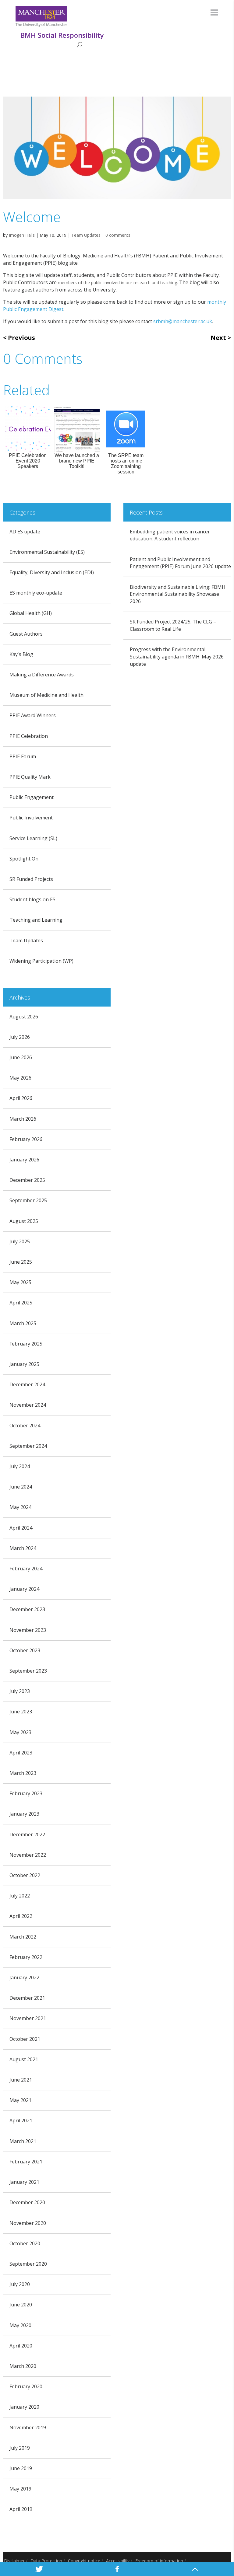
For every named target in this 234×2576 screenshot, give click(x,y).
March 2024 (23, 1548)
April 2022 (21, 1916)
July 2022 (20, 1896)
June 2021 (21, 2080)
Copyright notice (84, 2561)
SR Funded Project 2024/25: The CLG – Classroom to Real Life (173, 625)
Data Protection (46, 2561)
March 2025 (23, 1323)
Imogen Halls (22, 235)
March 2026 (23, 1119)
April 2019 (21, 2509)
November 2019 (28, 2428)
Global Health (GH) (31, 613)
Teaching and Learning (36, 920)
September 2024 (28, 1446)
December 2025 (27, 1180)
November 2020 (28, 2223)
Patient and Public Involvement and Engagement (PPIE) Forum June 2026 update (180, 563)
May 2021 (20, 2100)
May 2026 (20, 1078)
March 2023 (23, 1773)
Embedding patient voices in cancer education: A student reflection (170, 535)
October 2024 (25, 1426)
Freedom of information (159, 2561)
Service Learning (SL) (33, 838)
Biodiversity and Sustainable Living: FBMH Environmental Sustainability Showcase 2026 (178, 594)
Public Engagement (32, 797)
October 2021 (25, 2039)
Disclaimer (14, 2561)
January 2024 (24, 1589)
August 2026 (24, 1017)
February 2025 (26, 1344)
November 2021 (28, 2018)
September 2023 (28, 1671)
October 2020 (25, 2243)
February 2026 (26, 1139)
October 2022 (25, 1875)
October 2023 (25, 1650)
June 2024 (21, 1487)
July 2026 (20, 1037)
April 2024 (21, 1528)
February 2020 (26, 2386)
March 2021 (23, 2141)
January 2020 (24, 2407)
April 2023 (21, 1753)
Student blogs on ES (32, 899)
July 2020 (20, 2284)
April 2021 (21, 2120)
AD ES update (25, 532)
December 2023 (27, 1609)
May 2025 (20, 1282)
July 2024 (20, 1466)
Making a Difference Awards (42, 675)
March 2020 (23, 2366)
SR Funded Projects (31, 879)
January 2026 (24, 1160)
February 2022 (26, 1957)
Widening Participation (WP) (41, 961)
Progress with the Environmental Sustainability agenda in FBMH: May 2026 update (177, 657)
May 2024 (20, 1507)
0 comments (118, 235)
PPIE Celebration (29, 736)
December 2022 (27, 1834)
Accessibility (118, 2561)
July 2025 (20, 1241)
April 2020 (21, 2346)
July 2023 (20, 1691)
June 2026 (21, 1057)
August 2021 (24, 2059)
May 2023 (20, 1732)
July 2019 (20, 2448)
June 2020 (21, 2305)
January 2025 (24, 1364)
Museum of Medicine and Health (46, 695)
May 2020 (20, 2325)
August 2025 (24, 1221)
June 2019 (21, 2468)
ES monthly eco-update (36, 593)
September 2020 (28, 2264)
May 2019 (20, 2489)
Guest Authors (26, 634)
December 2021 (27, 1998)
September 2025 (28, 1200)
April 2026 (21, 1098)
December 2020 (27, 2202)
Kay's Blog (21, 654)
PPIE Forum (23, 756)
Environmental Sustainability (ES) (47, 552)
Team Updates (86, 235)
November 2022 (28, 1855)
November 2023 (28, 1630)
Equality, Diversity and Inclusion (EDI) (52, 572)
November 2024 (28, 1405)
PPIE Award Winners (33, 715)
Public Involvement (31, 818)
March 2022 (23, 1937)
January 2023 (24, 1814)
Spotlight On (24, 859)
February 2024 (26, 1569)
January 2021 (24, 2182)
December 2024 (27, 1384)
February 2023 (26, 1793)
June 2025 (21, 1262)
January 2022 (24, 1977)
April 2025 (21, 1303)
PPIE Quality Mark (30, 777)
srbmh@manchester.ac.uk (183, 321)
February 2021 (26, 2162)
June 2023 (21, 1712)
